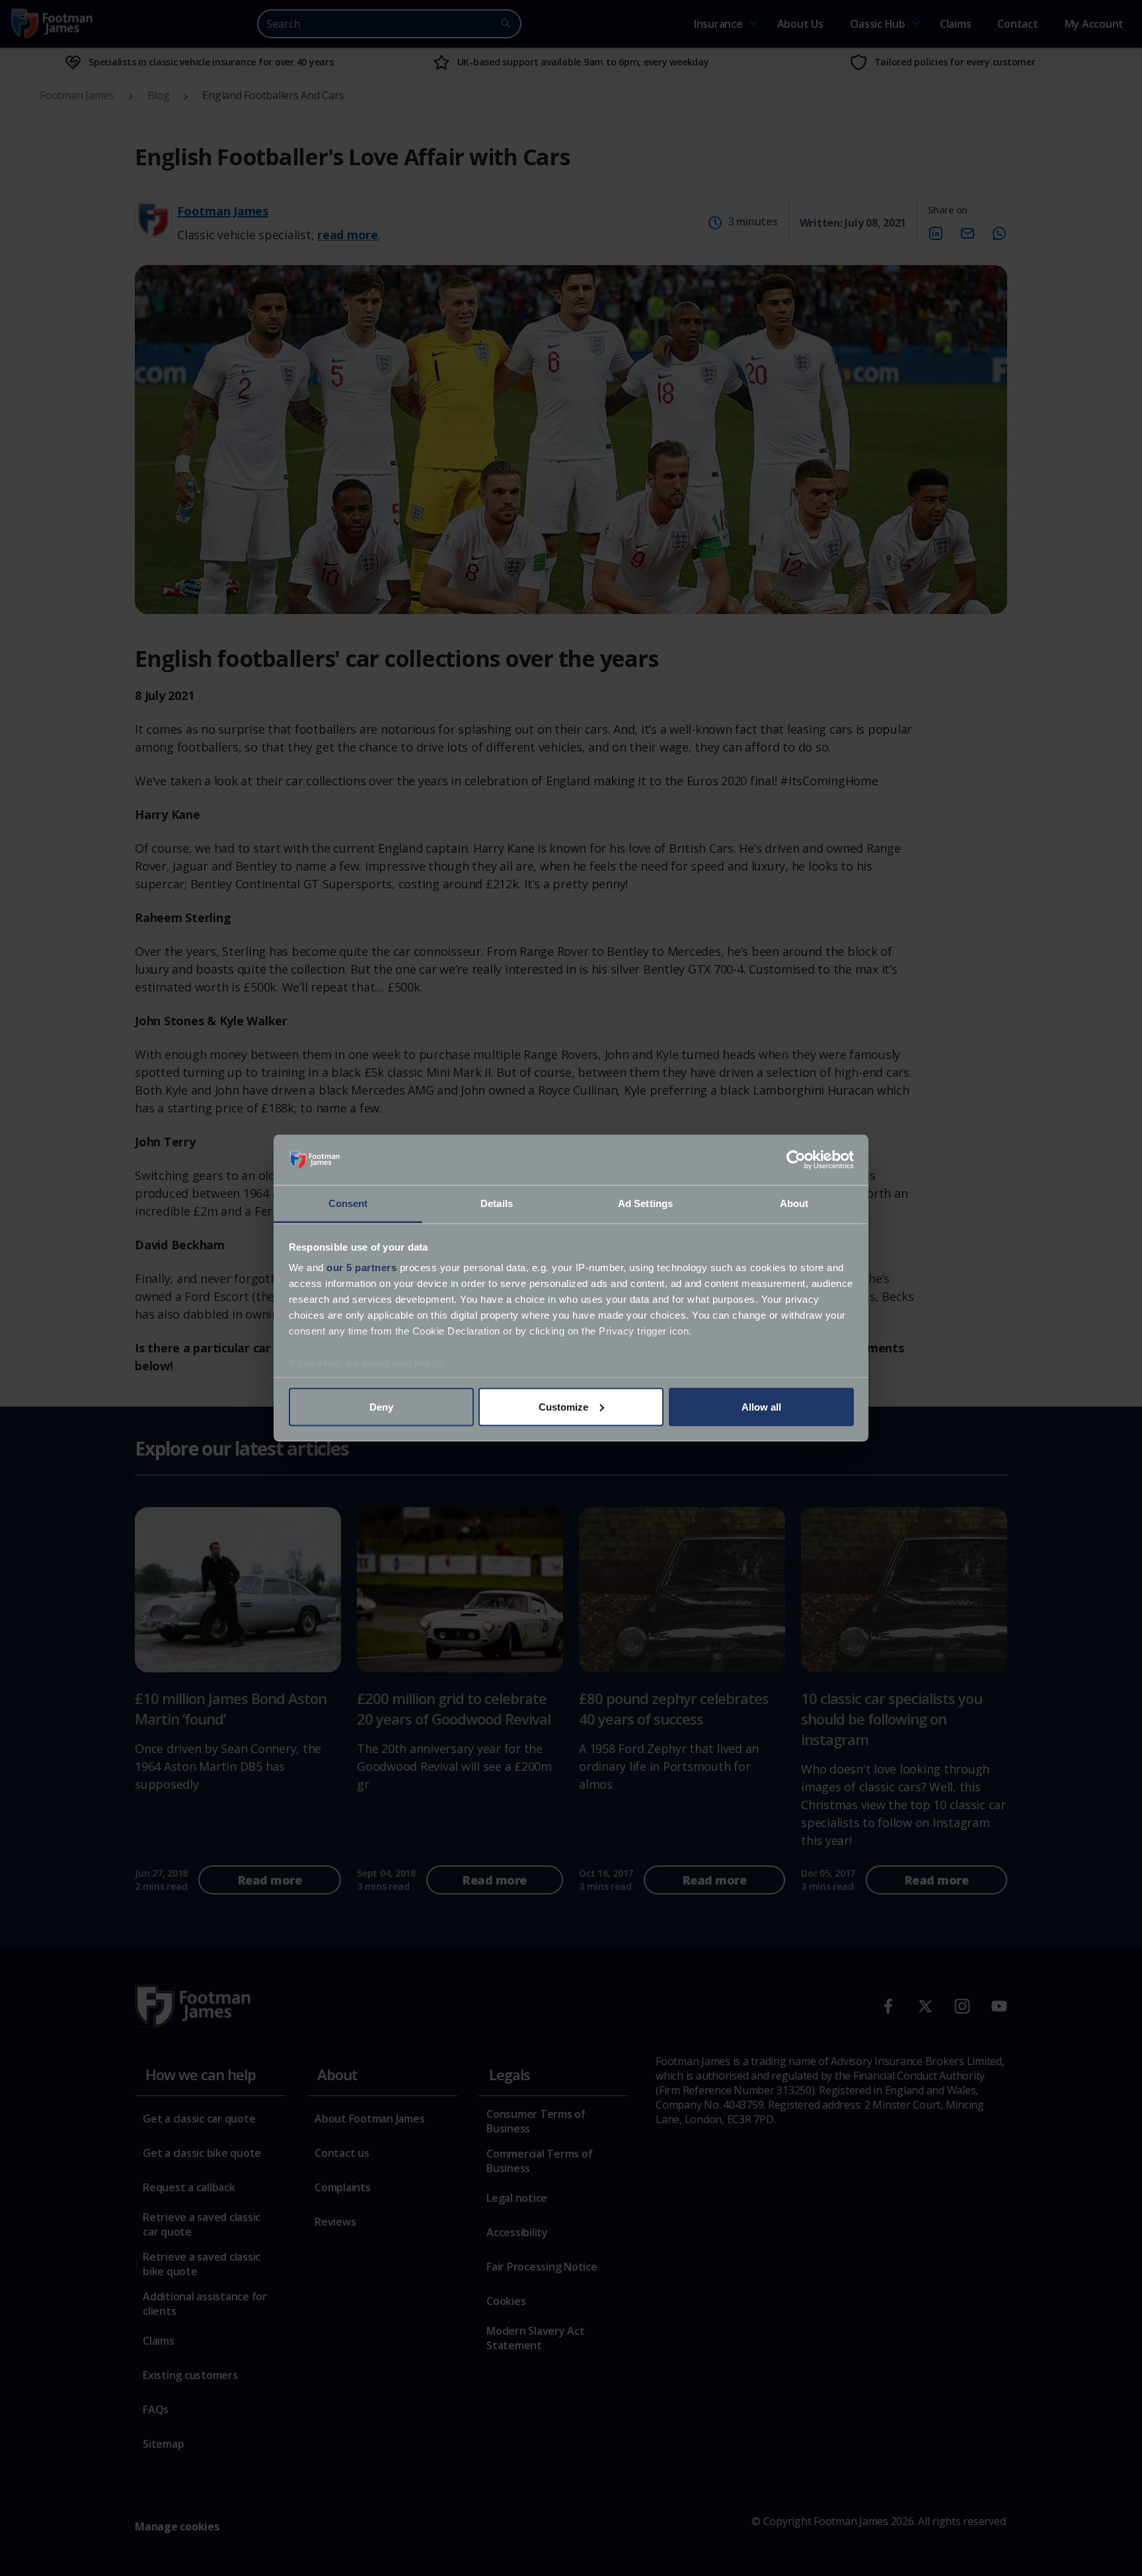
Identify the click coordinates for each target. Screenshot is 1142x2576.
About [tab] (794, 1203)
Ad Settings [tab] (645, 1203)
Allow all (761, 1406)
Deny (381, 1406)
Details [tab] (497, 1203)
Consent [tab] (348, 1203)
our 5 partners (362, 1268)
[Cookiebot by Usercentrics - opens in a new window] (796, 1160)
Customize (563, 1406)
